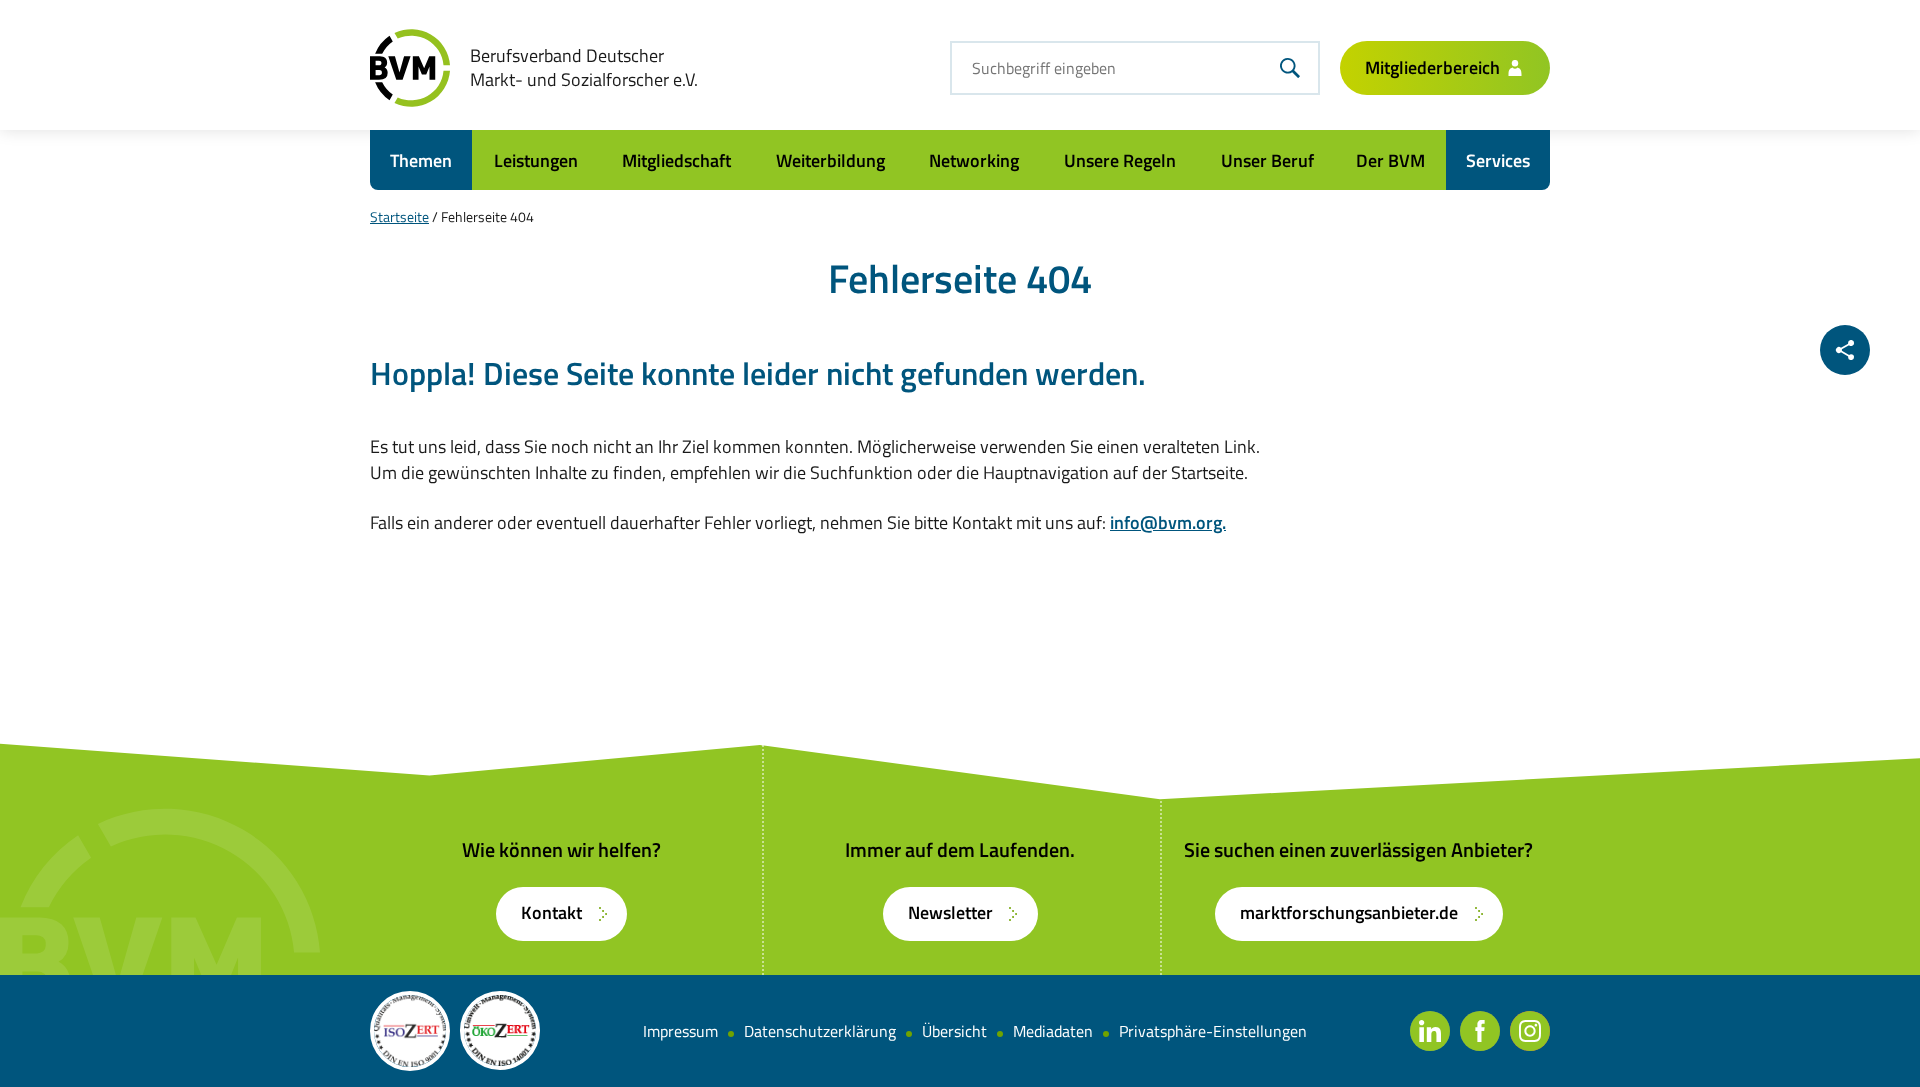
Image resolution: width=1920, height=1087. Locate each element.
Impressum (680, 1031)
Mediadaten (1053, 1031)
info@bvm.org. (1168, 522)
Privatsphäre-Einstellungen (1213, 1031)
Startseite (399, 216)
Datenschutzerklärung (820, 1031)
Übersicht (954, 1031)
